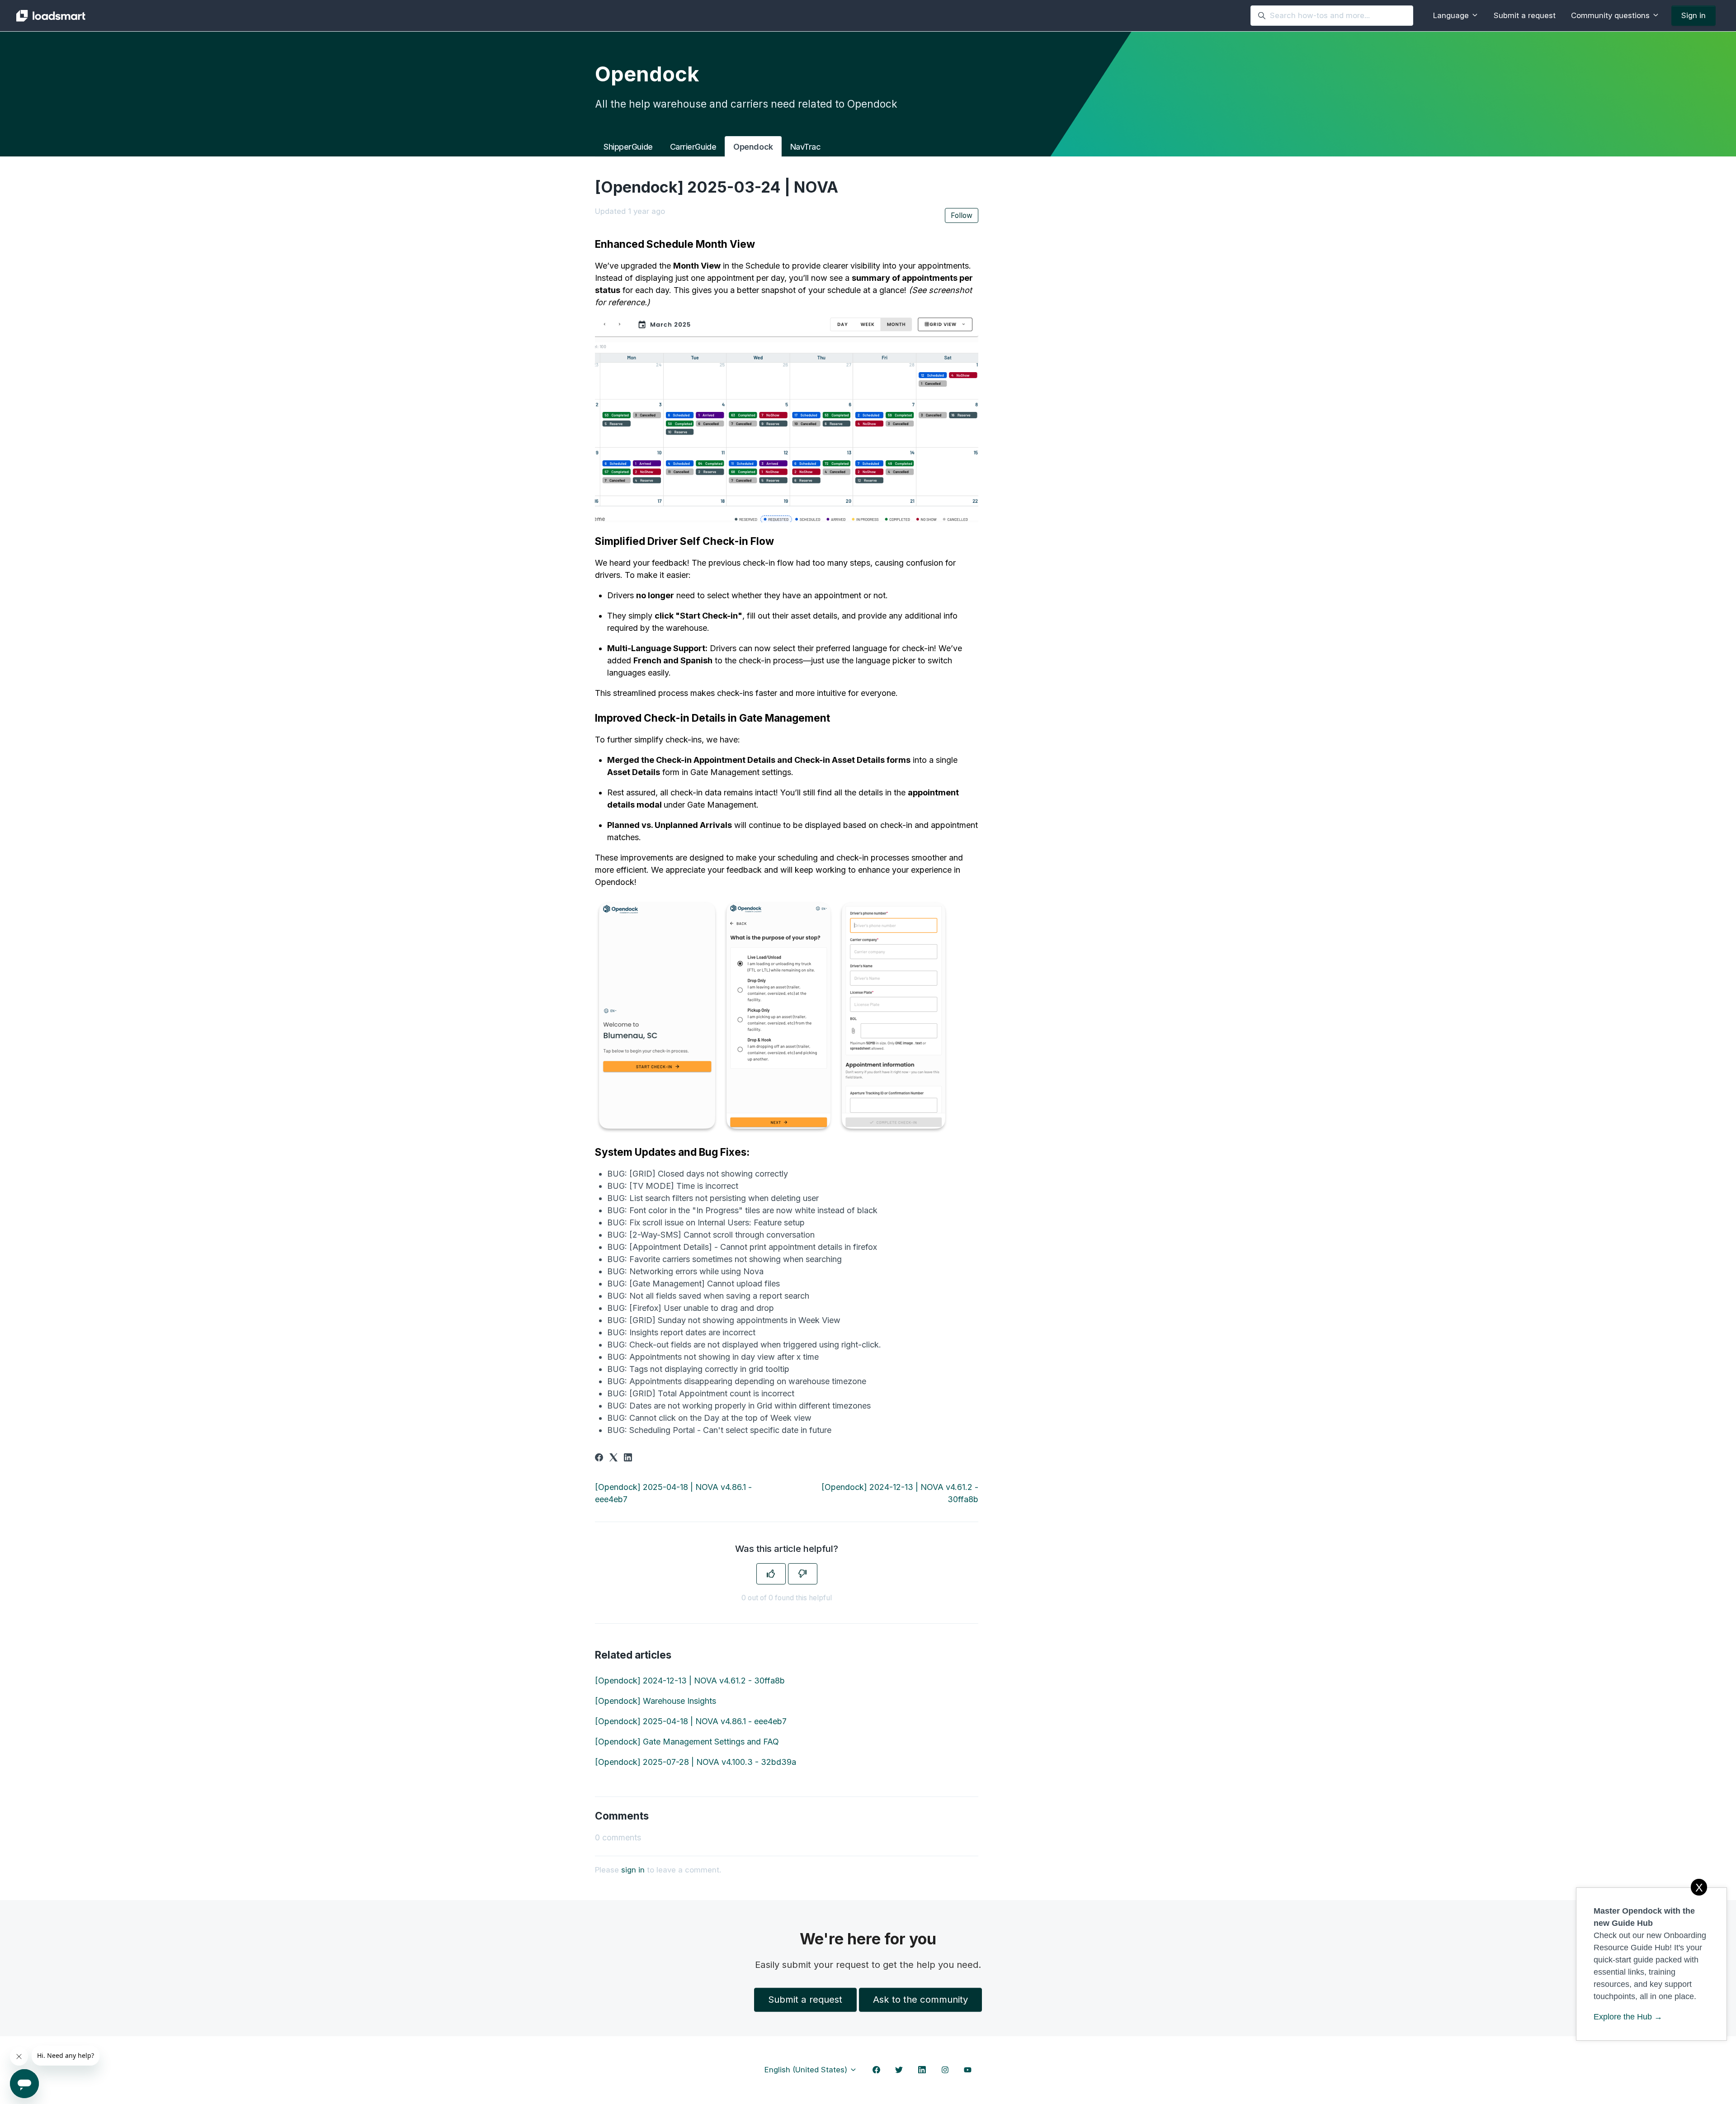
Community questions (1611, 15)
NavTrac (806, 147)
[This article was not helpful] (803, 1574)
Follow (962, 215)
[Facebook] (599, 1459)
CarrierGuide (693, 147)
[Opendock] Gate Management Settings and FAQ (687, 1742)
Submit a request (1525, 15)
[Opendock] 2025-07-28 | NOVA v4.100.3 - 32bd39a (696, 1762)
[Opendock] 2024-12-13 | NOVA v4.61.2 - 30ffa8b (690, 1681)
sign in (633, 1870)
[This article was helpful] (771, 1574)
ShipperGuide (628, 147)
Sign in (1694, 15)
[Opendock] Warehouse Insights (656, 1701)
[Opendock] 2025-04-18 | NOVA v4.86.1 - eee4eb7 (691, 1721)
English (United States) (807, 2070)
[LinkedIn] (628, 1459)
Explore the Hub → (1628, 2017)
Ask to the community (920, 1999)
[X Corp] (613, 1459)
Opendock (753, 147)
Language (1452, 15)
